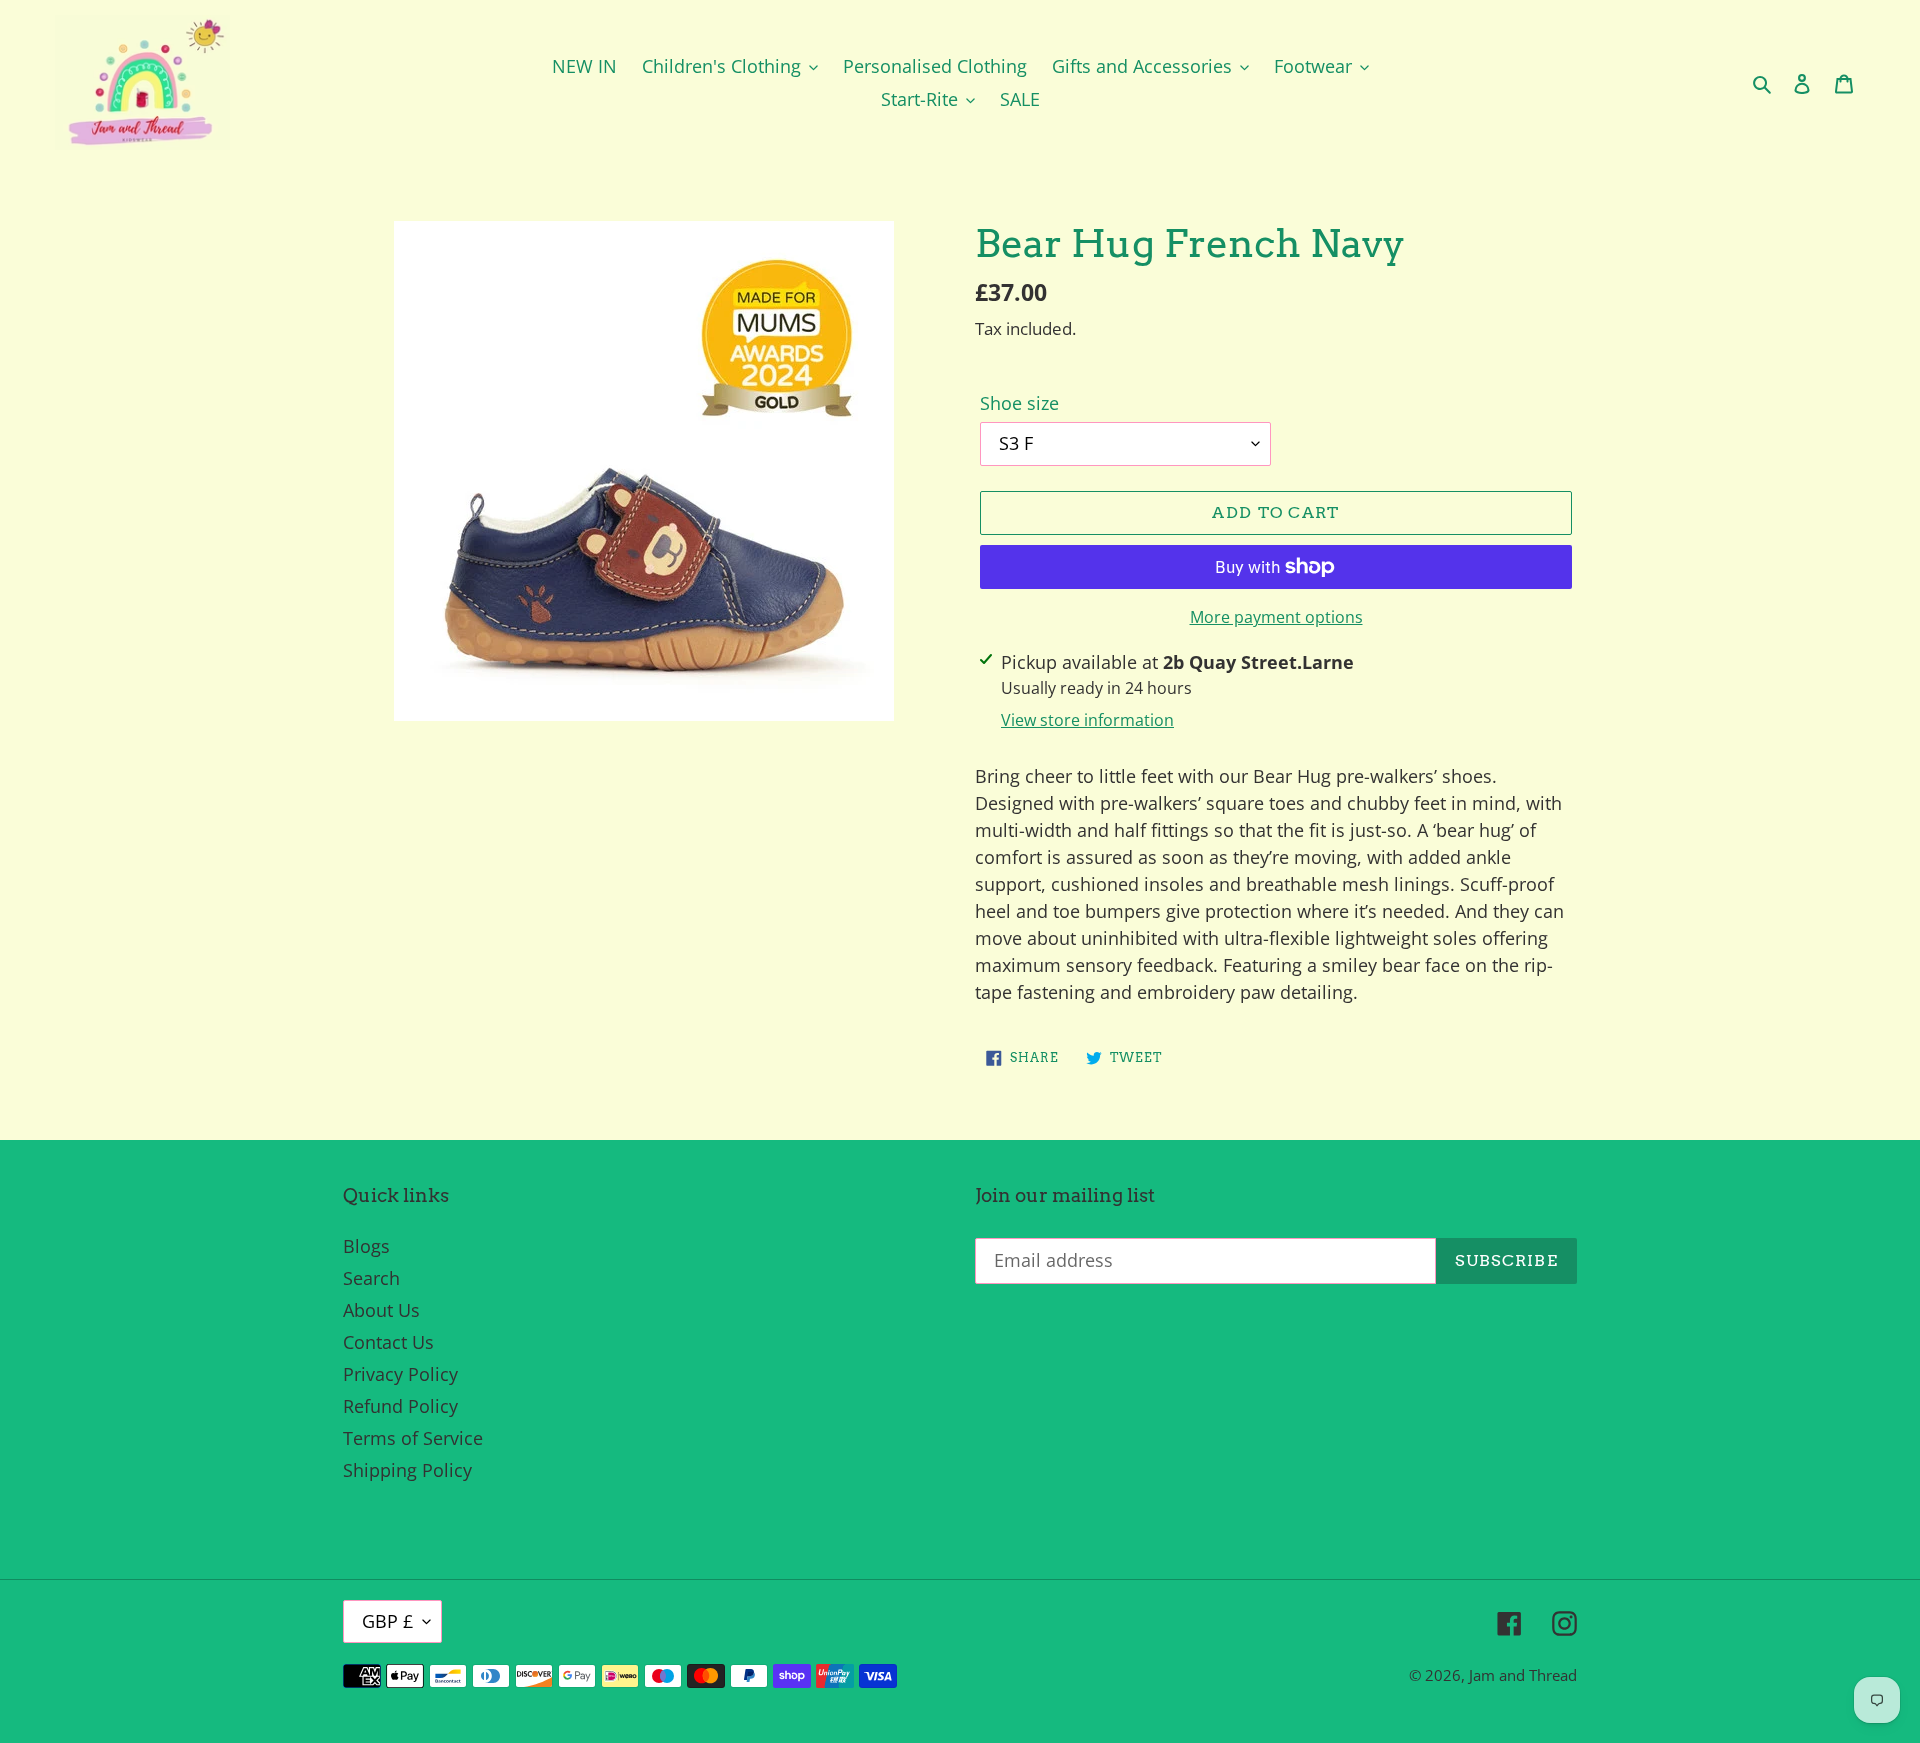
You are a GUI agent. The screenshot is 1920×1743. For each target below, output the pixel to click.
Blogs (366, 1246)
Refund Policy (400, 1406)
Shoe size (1019, 403)
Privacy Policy (400, 1374)
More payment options (1276, 617)
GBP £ (387, 1621)
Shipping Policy (407, 1470)
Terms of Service (413, 1438)
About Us (381, 1310)
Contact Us (388, 1342)
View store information (1087, 720)
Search (371, 1278)
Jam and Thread (1523, 1675)
